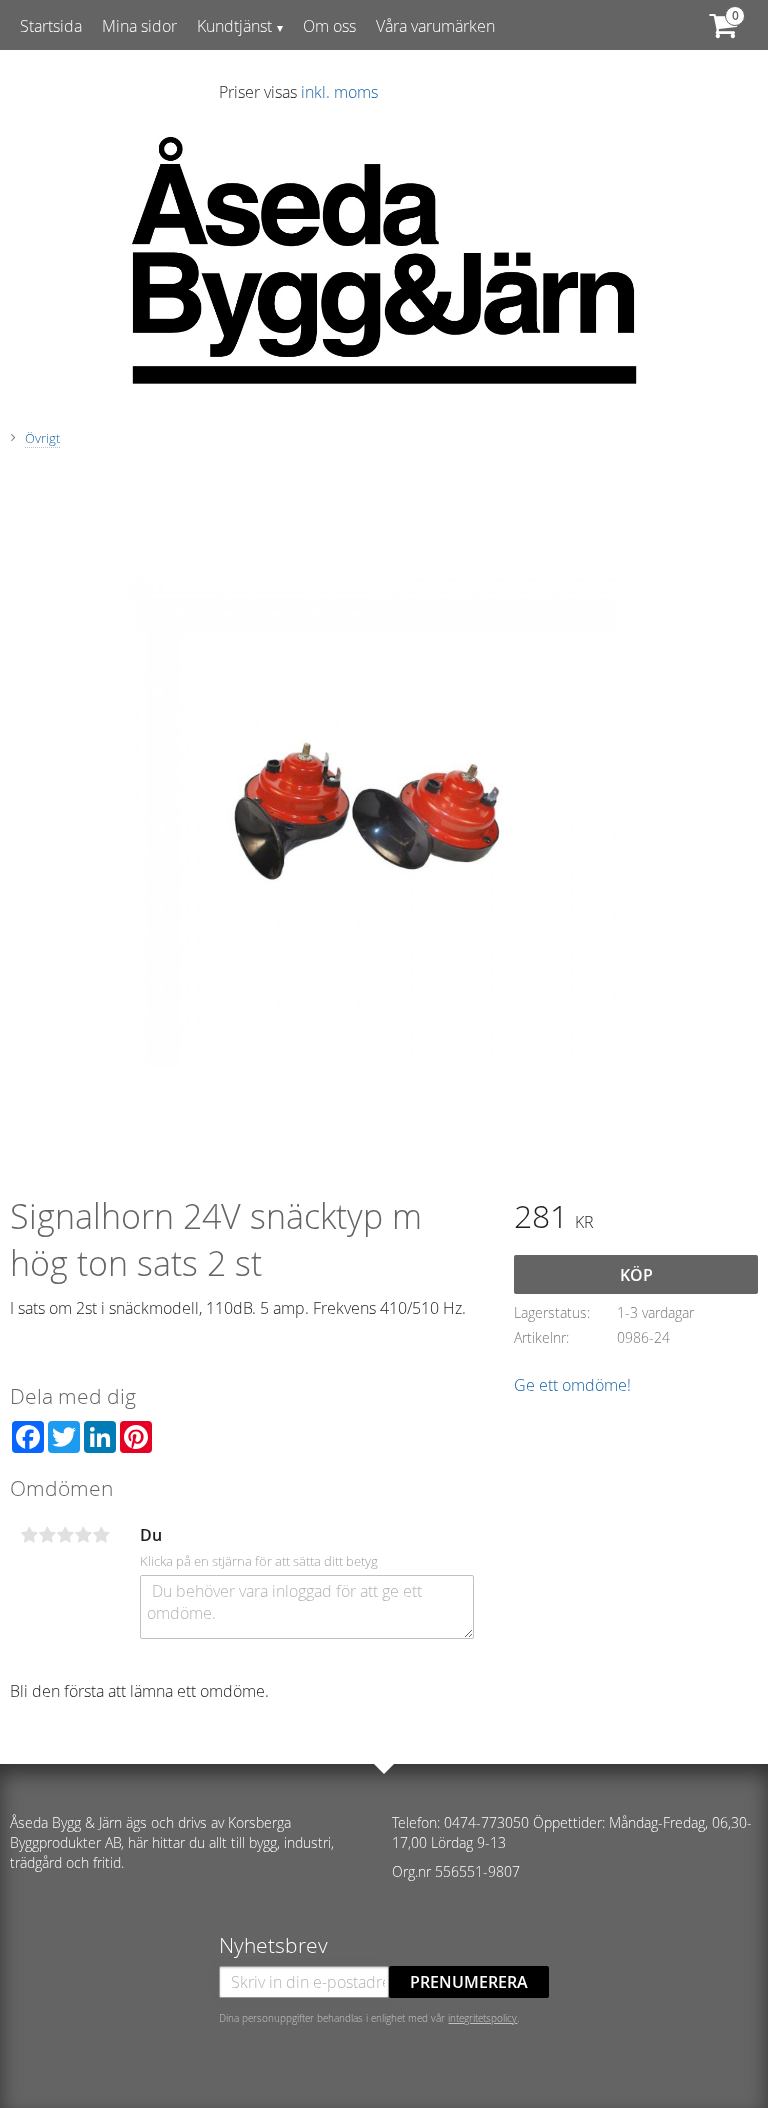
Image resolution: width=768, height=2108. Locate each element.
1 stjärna (29, 1535)
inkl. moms (339, 92)
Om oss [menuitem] (329, 26)
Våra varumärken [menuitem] (435, 26)
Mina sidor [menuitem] (139, 26)
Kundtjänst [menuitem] (234, 26)
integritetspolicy (482, 2018)
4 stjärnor (83, 1535)
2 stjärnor (47, 1535)
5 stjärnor (101, 1535)
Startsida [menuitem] (51, 26)
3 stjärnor (65, 1535)
